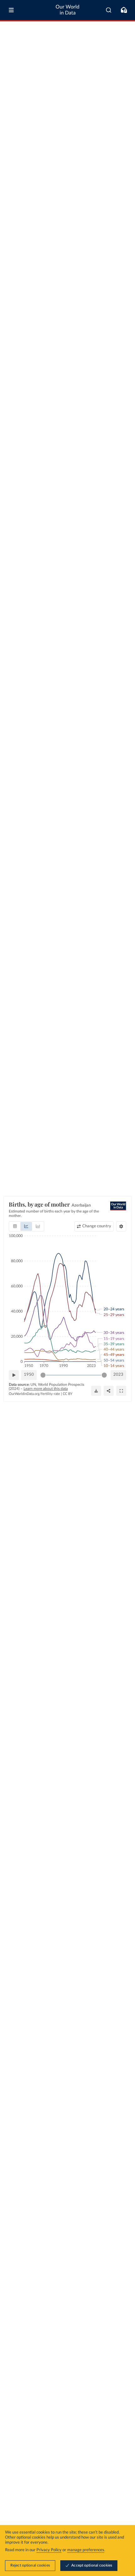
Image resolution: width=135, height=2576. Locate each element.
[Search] (109, 10)
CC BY (68, 1394)
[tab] (15, 1226)
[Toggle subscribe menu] (124, 10)
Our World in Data (67, 10)
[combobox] (109, 10)
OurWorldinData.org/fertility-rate (34, 1394)
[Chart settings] (121, 1226)
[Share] (109, 1391)
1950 (29, 1375)
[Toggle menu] (11, 10)
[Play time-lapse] (14, 1375)
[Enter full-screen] (121, 1391)
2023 (118, 1375)
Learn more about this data (46, 1389)
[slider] (43, 1375)
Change (97, 1226)
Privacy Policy (49, 2550)
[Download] (96, 1391)
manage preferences (86, 2550)
